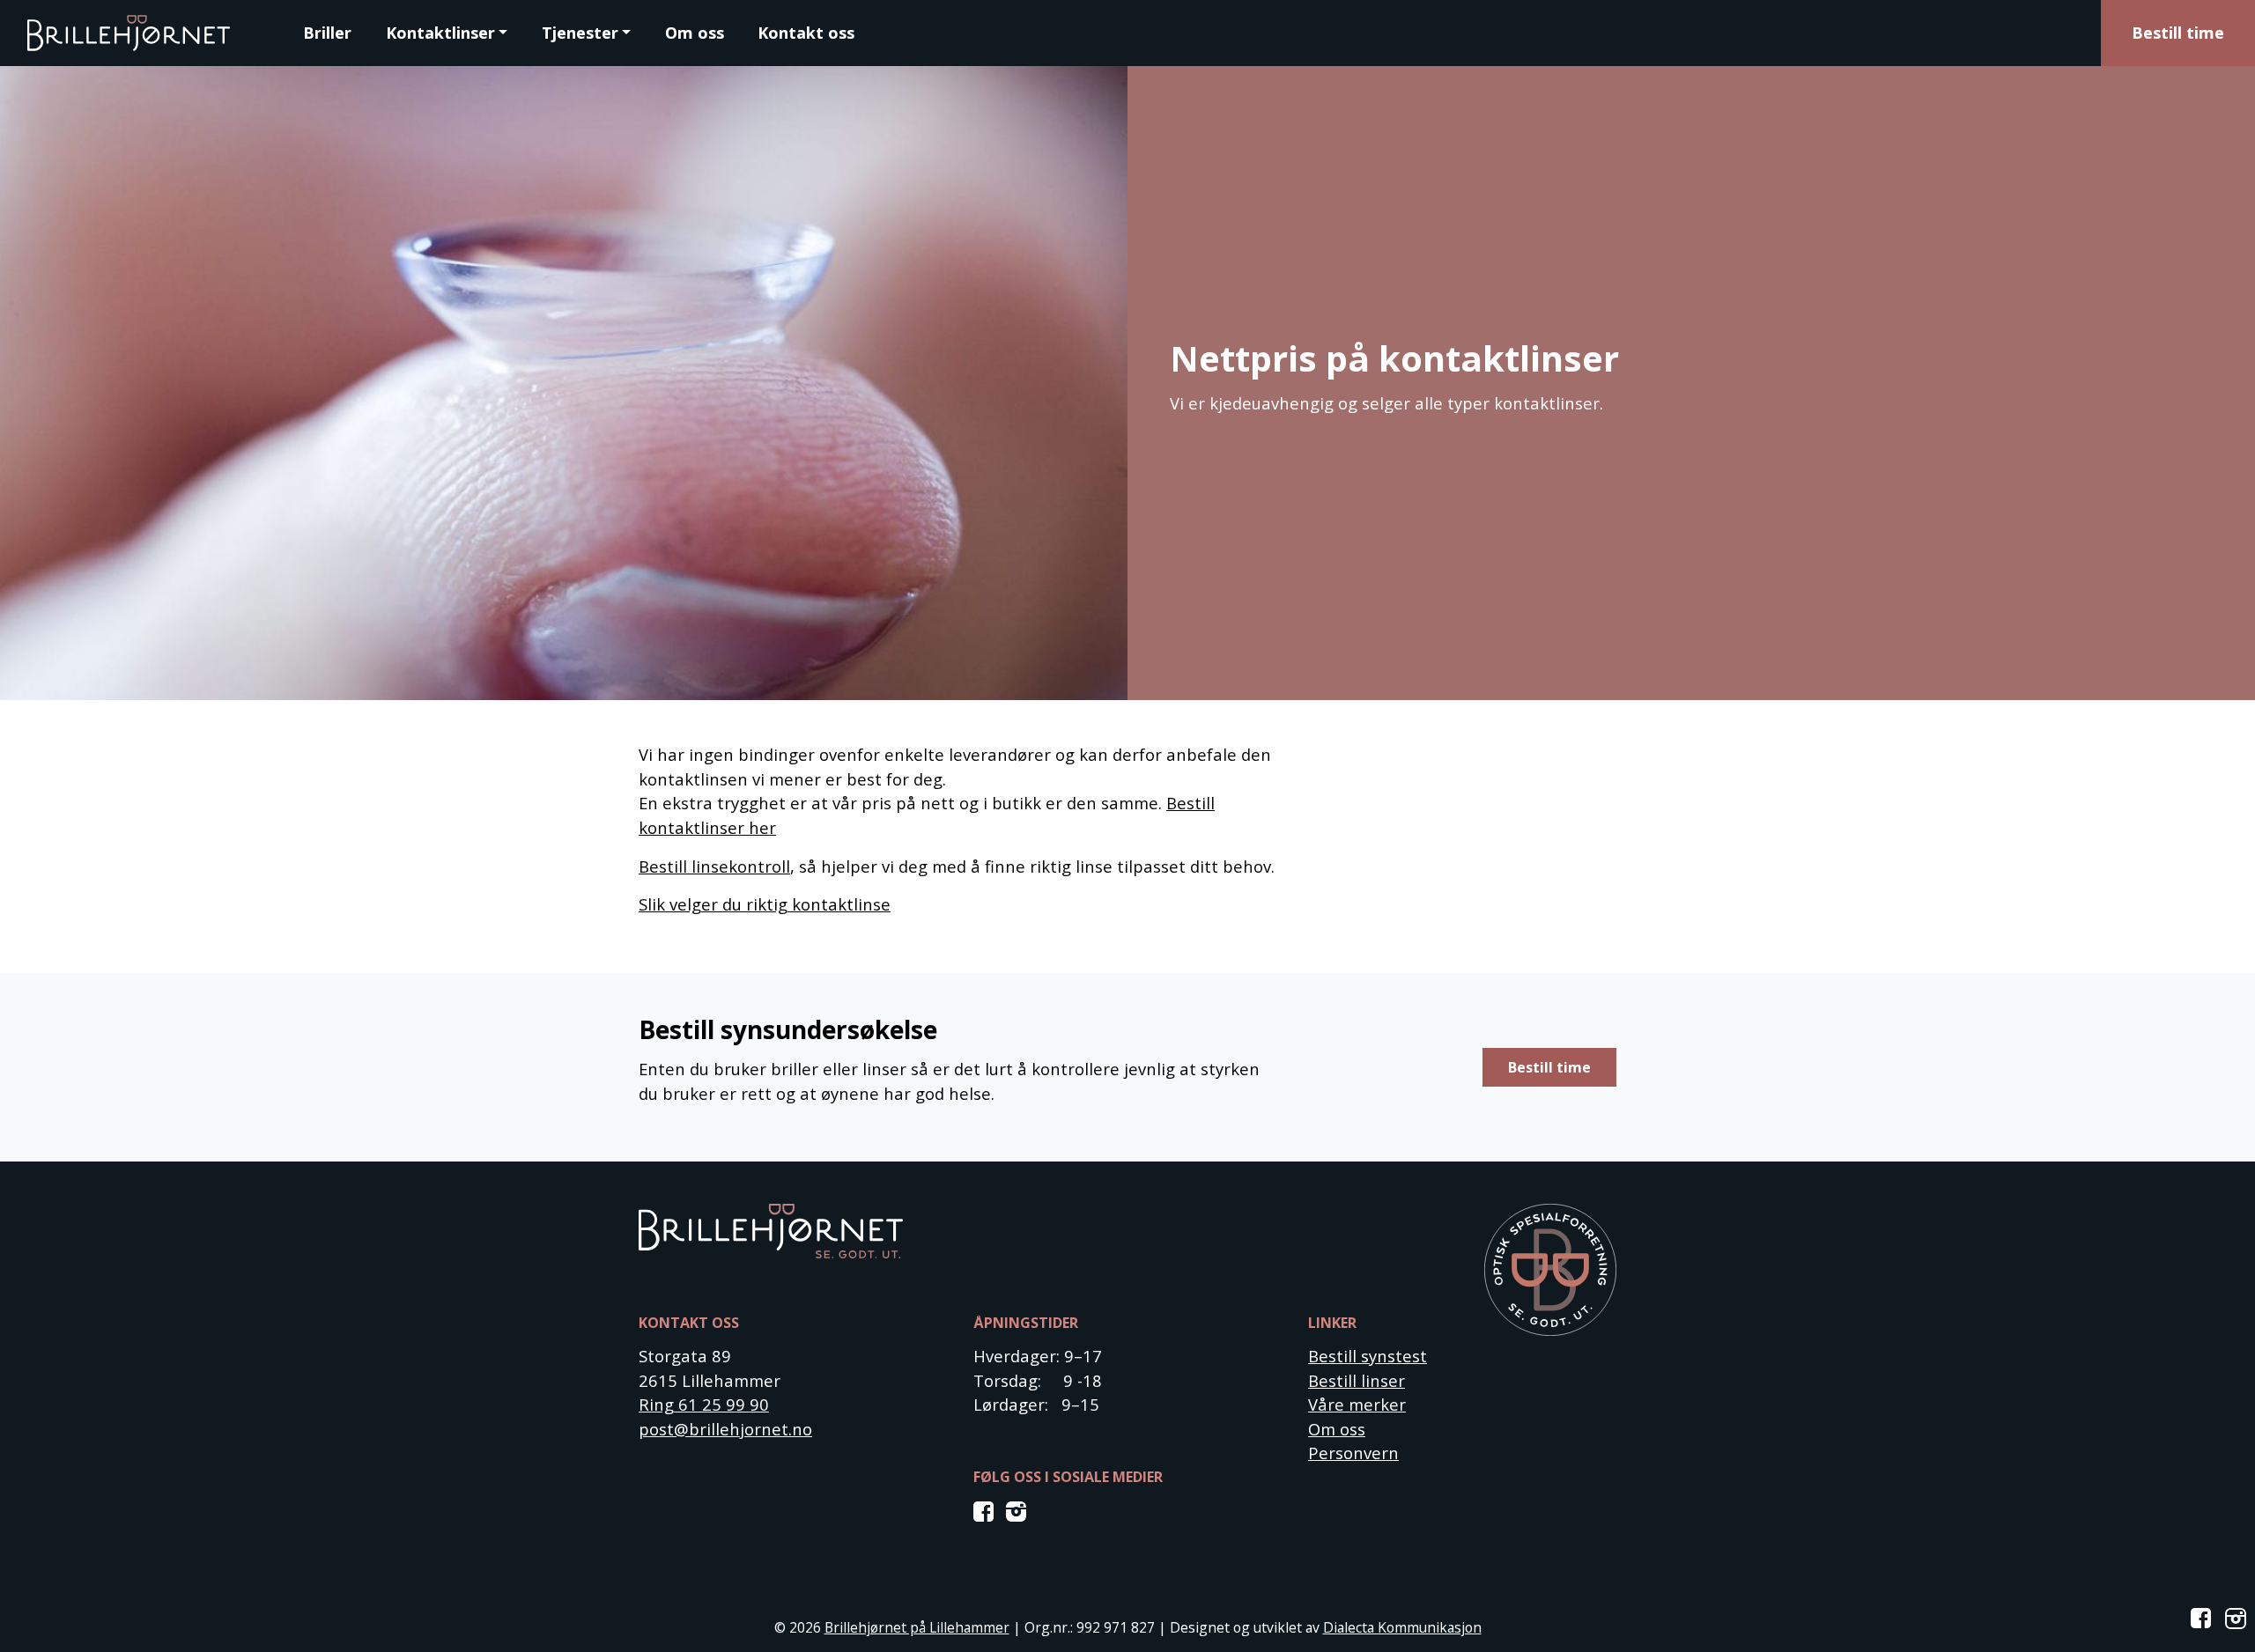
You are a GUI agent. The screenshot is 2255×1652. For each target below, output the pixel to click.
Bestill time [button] (1549, 1067)
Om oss (695, 33)
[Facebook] (987, 1510)
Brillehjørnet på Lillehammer (917, 1627)
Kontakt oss (806, 33)
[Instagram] (1017, 1510)
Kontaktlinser (440, 33)
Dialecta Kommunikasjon (1402, 1627)
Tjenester (580, 33)
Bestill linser (1357, 1380)
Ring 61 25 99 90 (704, 1404)
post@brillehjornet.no (725, 1429)
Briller (327, 33)
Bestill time (2178, 33)
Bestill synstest (1368, 1356)
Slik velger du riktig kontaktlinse (765, 904)
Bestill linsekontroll (714, 866)
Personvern (1353, 1453)
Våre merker (1357, 1404)
